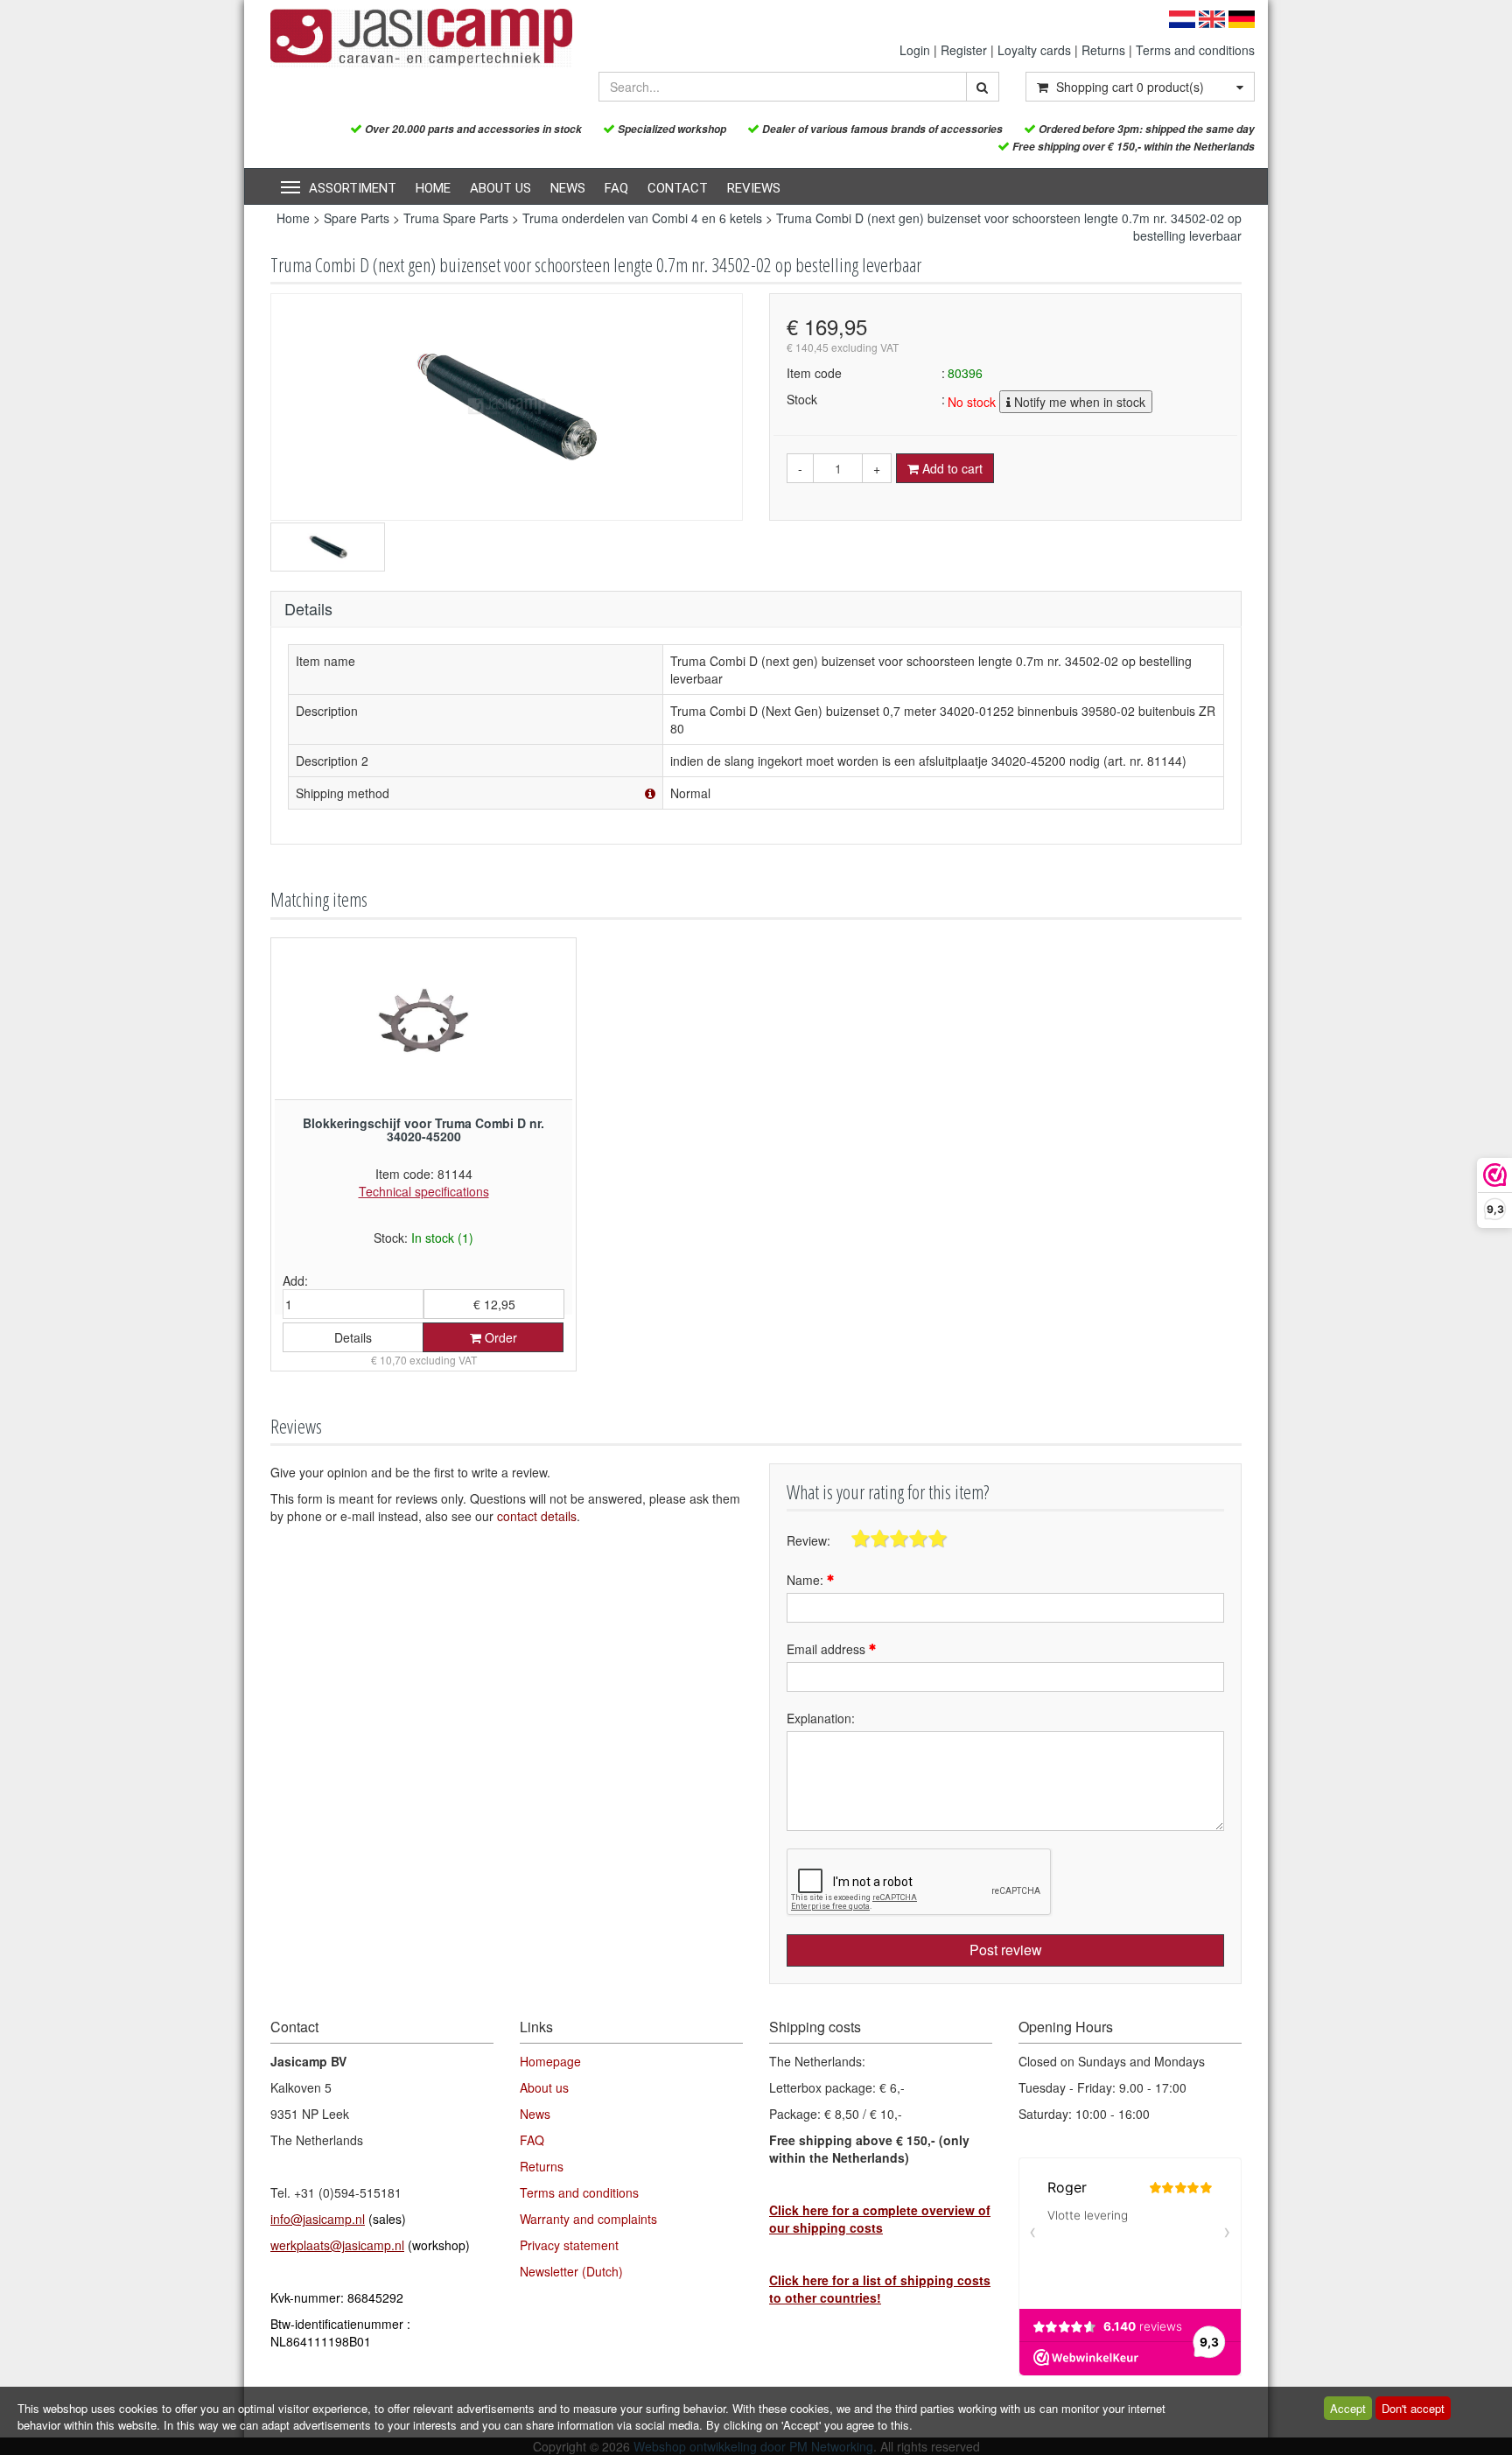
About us (500, 188)
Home (433, 188)
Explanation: (821, 1718)
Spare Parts (357, 218)
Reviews (754, 188)
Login (915, 50)
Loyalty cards (1034, 50)
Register (964, 50)
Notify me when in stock (1078, 402)
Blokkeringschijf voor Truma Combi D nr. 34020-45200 (423, 1129)
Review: (808, 1540)
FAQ (616, 188)
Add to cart (951, 468)
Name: (807, 1580)
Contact (678, 188)
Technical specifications (424, 1191)
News (568, 188)
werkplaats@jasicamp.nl (337, 2245)
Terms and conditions (1195, 50)
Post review (1006, 1950)
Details (353, 1337)
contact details (537, 1516)
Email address (828, 1649)
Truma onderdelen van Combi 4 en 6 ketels (642, 218)
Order (499, 1337)
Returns (1103, 50)
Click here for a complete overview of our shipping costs (880, 2219)
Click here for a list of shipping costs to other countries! (880, 2289)
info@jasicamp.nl (318, 2219)
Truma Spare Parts (456, 218)
